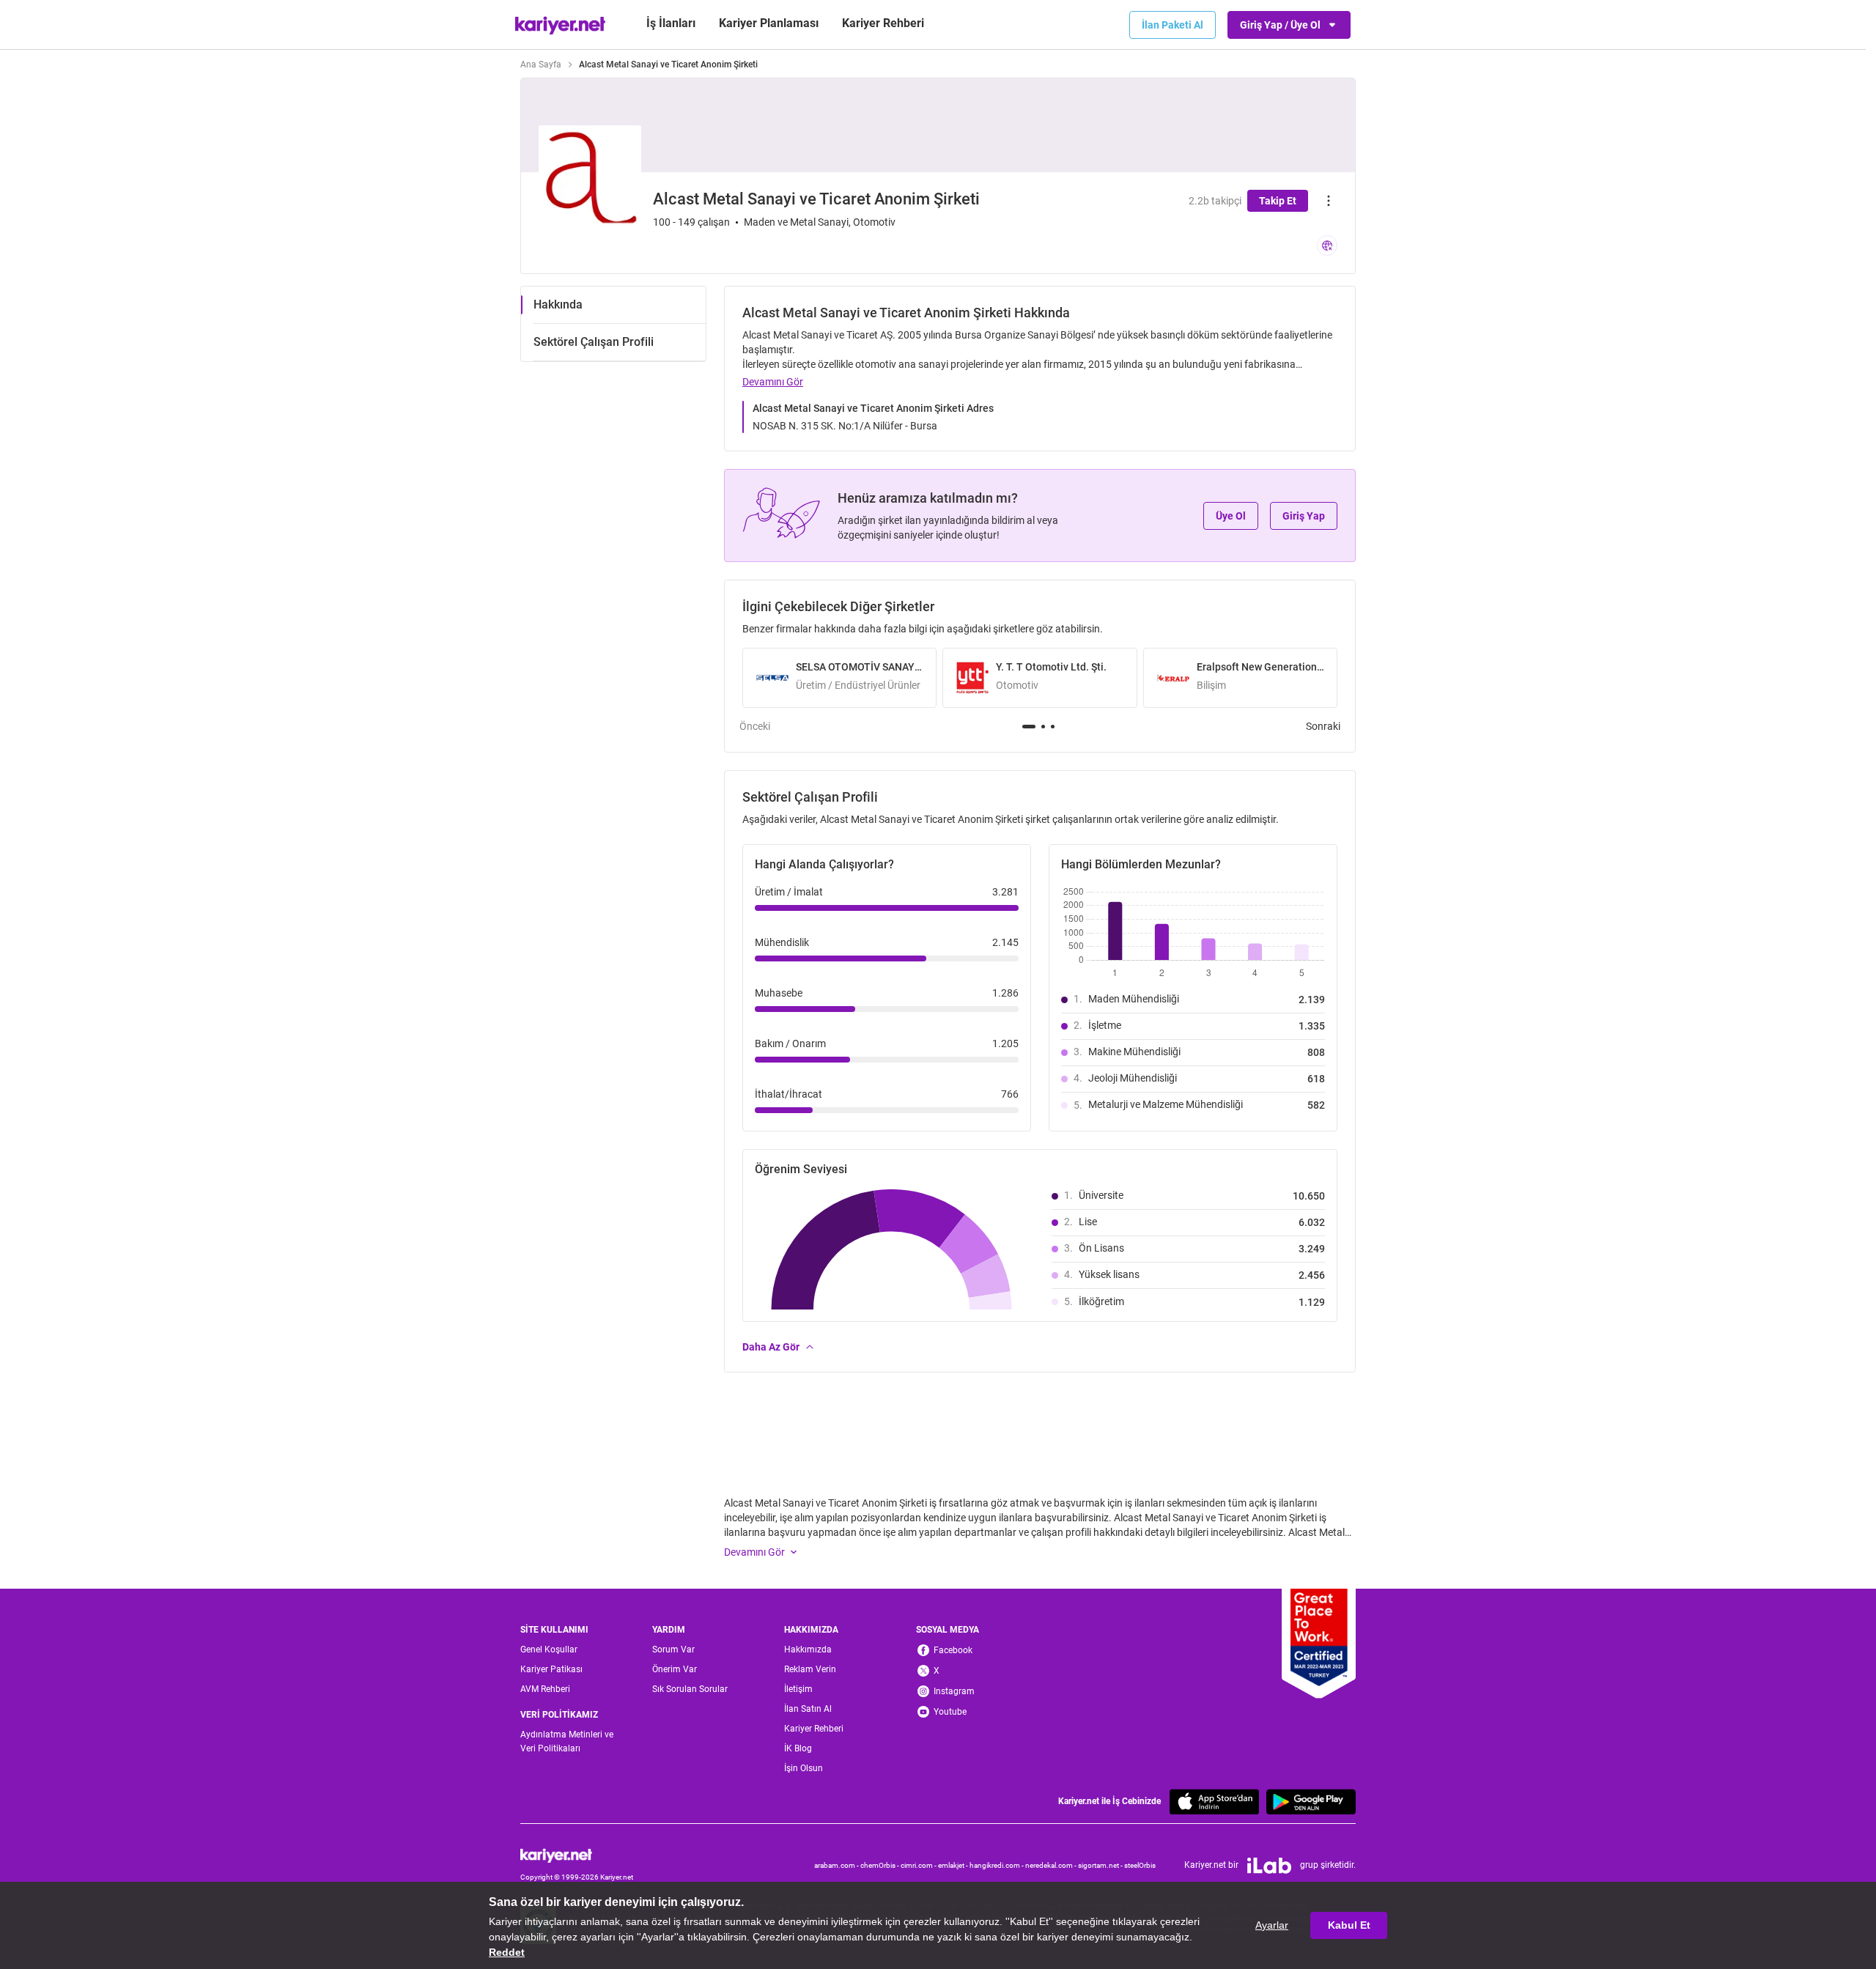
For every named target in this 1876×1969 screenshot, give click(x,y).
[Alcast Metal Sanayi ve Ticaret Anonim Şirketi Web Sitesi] (1327, 245)
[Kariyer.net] (577, 1855)
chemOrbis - (880, 1865)
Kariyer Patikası (551, 1669)
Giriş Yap (1304, 516)
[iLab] (1269, 1866)
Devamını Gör (773, 382)
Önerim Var (675, 1669)
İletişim (798, 1689)
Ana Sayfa (541, 64)
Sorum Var (673, 1650)
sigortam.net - (1101, 1865)
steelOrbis (1140, 1865)
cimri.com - (919, 1865)
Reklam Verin (810, 1669)
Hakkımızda (808, 1650)
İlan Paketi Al (1172, 25)
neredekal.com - (1052, 1865)
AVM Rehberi (545, 1689)
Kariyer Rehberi (814, 1729)
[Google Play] (1311, 1802)
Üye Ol (1231, 516)
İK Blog (798, 1748)
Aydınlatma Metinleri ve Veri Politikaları (567, 1741)
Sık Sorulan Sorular (690, 1689)
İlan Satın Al (808, 1709)
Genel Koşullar (549, 1650)
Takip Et (1278, 201)
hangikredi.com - (997, 1865)
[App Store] (1214, 1802)
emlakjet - (954, 1865)
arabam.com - (837, 1865)
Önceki (755, 726)
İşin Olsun (804, 1768)
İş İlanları (671, 23)
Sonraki (1323, 726)
